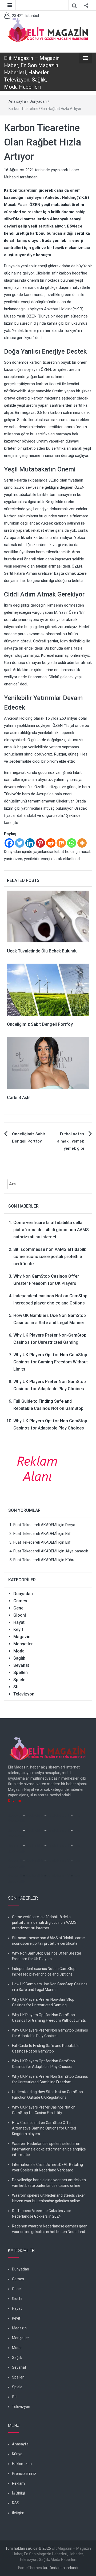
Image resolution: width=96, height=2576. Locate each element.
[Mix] (61, 843)
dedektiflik (35, 1815)
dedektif (15, 1815)
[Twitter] (20, 843)
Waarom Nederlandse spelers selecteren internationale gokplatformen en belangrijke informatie (49, 2149)
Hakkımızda (22, 2464)
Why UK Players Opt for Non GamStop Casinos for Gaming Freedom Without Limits (51, 1362)
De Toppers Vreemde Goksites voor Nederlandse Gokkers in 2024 (42, 2214)
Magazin (22, 1637)
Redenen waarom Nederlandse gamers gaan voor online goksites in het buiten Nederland (50, 2229)
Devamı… (16, 1801)
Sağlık (19, 1658)
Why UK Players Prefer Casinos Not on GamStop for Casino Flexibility (44, 2110)
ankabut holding (64, 852)
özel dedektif (59, 1815)
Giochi (20, 1615)
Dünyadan (38, 101)
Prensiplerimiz (24, 2474)
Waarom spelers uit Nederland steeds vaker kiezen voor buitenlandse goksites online (49, 2198)
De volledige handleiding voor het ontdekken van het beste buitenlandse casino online (49, 2183)
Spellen (21, 1673)
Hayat (19, 1622)
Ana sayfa (17, 101)
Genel (19, 1608)
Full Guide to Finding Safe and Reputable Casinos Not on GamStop (46, 2048)
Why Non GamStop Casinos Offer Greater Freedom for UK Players (47, 1956)
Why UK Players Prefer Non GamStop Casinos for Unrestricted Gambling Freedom (50, 2079)
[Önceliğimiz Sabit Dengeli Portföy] (48, 989)
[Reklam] (39, 1468)
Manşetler (23, 1644)
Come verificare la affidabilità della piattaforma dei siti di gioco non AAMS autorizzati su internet (51, 1230)
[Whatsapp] (72, 843)
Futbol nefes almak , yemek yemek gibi (71, 1141)
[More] (82, 843)
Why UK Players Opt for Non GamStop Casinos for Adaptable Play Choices (43, 2064)
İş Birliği (18, 2493)
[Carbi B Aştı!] (48, 1063)
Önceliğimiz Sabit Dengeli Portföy (40, 1024)
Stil (16, 1687)
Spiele (19, 1680)
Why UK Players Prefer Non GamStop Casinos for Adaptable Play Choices (50, 2033)
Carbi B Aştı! (19, 1098)
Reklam (18, 2483)
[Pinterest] (40, 843)
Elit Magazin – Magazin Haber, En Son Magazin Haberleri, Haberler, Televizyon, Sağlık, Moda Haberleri (32, 72)
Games (20, 1601)
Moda (19, 1651)
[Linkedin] (30, 843)
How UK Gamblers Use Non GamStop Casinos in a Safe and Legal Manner (50, 1987)
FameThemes (30, 2568)
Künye (17, 2454)
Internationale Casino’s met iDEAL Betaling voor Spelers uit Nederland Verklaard (47, 2167)
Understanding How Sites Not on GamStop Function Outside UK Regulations (47, 2095)
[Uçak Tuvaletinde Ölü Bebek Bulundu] (48, 916)
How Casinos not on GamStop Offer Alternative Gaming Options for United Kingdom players (44, 2128)
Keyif (18, 1630)
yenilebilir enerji (37, 859)
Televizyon (24, 1694)
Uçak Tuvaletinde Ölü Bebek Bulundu (42, 951)
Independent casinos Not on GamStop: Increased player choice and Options (44, 1971)
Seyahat (21, 1665)
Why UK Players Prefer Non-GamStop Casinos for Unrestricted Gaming (43, 2002)
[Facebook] (9, 843)
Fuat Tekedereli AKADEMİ (35, 1525)
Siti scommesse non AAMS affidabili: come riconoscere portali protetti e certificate (50, 1257)
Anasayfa (20, 2444)
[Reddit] (51, 843)
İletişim (18, 2513)
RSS (16, 2503)
